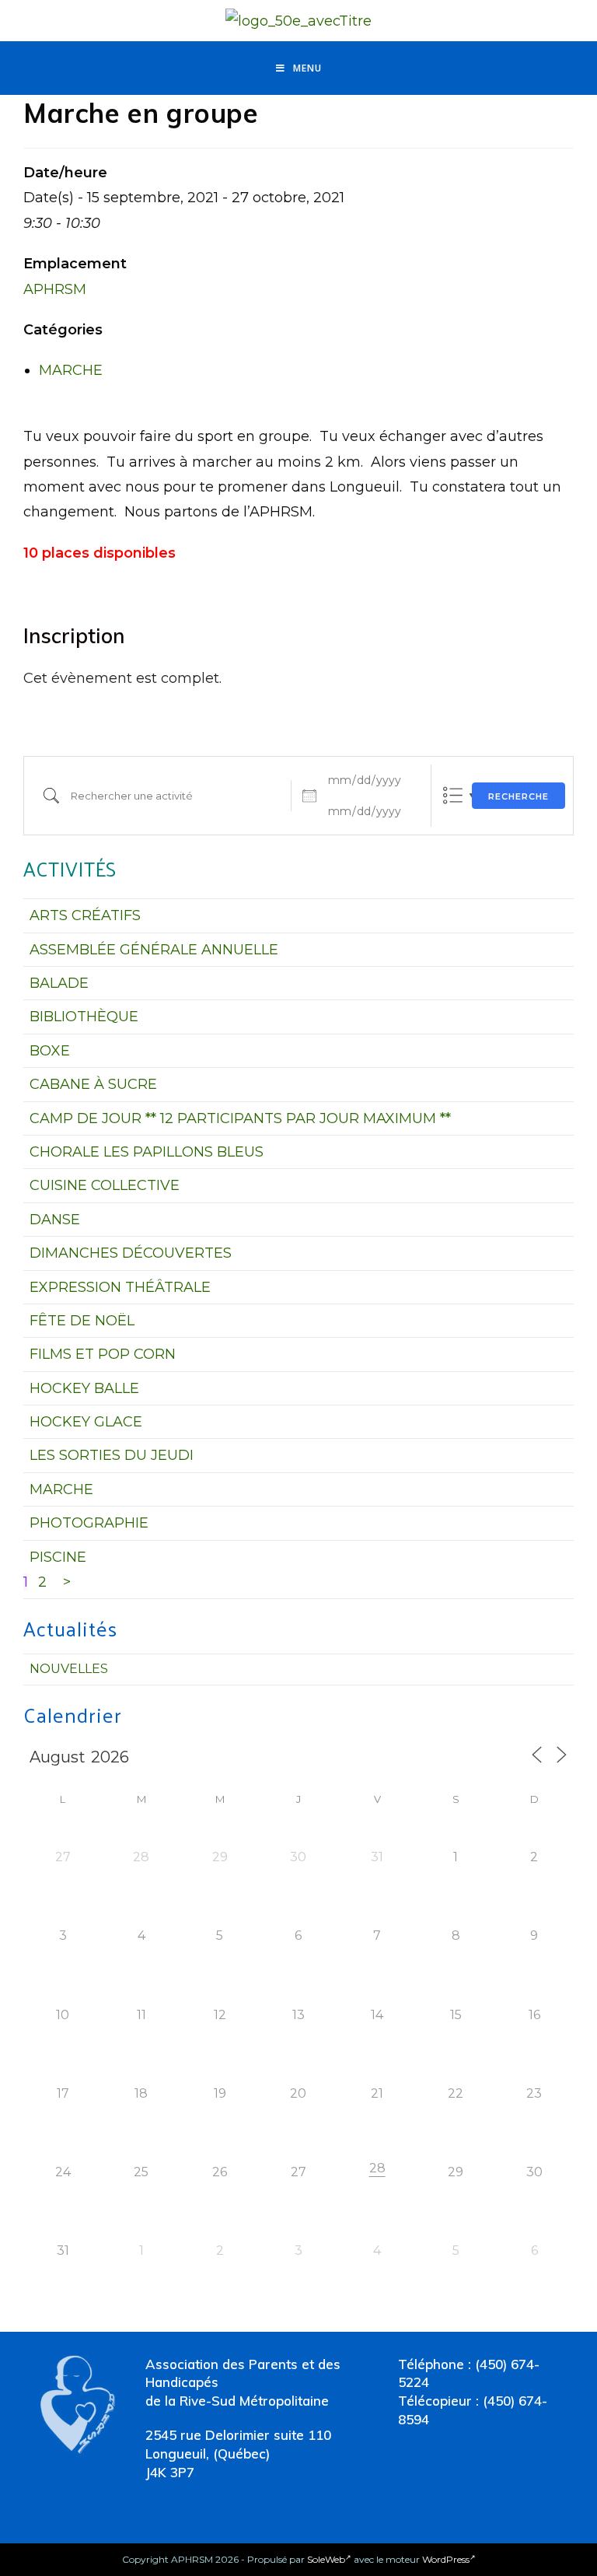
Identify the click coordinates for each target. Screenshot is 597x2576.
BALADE (59, 983)
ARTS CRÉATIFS (85, 915)
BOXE (50, 1051)
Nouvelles (69, 1669)
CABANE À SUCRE (93, 1084)
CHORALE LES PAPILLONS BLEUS (147, 1152)
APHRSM (55, 289)
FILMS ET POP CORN (103, 1354)
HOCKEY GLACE (86, 1422)
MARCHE (71, 370)
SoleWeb (326, 2559)
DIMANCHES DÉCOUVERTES (131, 1253)
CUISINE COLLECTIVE (105, 1185)
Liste (453, 795)
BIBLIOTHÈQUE (84, 1017)
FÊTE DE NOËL (82, 1321)
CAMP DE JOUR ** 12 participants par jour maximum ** (240, 1118)
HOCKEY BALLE (84, 1388)
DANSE (55, 1220)
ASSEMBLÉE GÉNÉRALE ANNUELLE (154, 950)
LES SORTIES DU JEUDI (112, 1455)
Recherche (518, 796)
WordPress (446, 2559)
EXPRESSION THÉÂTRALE (120, 1287)
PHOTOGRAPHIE (89, 1523)
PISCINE (58, 1557)
